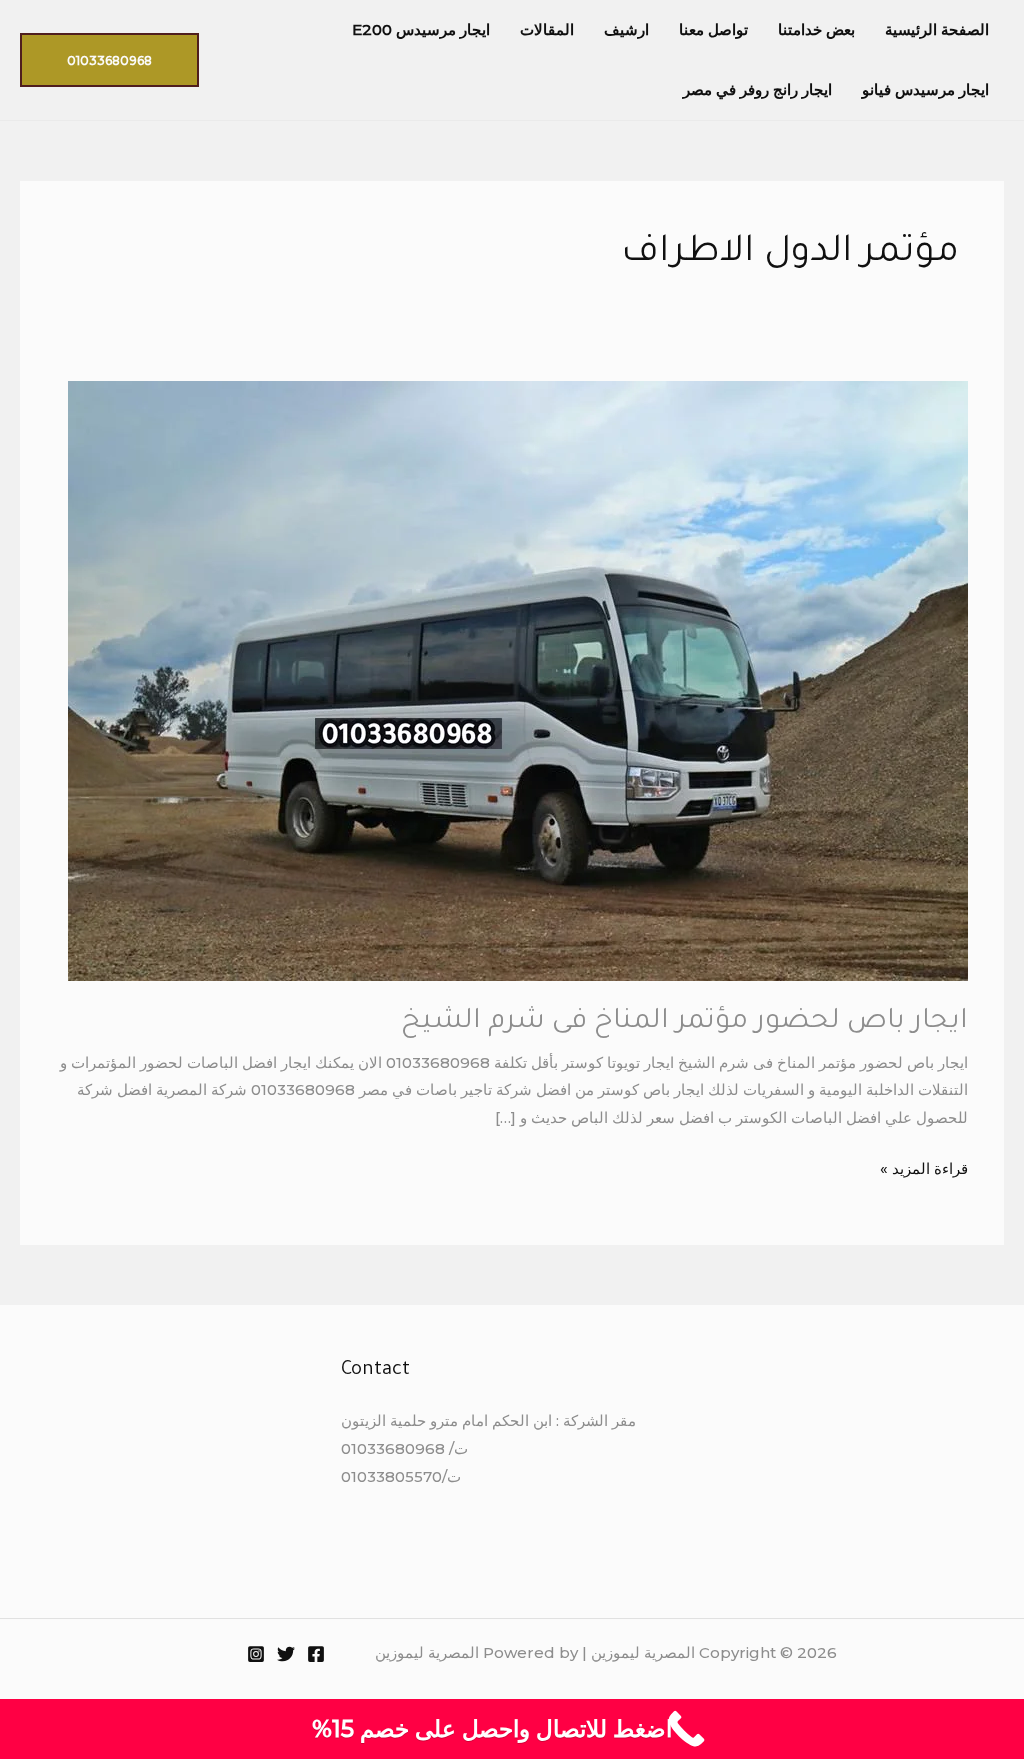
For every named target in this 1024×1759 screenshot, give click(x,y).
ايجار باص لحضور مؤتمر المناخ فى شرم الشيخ (684, 1023)
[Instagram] (256, 1654)
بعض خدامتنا (816, 29)
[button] (109, 60)
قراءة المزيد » (924, 1166)
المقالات (547, 29)
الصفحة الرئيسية (937, 29)
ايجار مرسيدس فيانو (925, 89)
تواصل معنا (713, 29)
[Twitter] (286, 1654)
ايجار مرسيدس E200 (421, 29)
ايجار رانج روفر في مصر (757, 89)
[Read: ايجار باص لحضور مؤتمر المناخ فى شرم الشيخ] (518, 679)
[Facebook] (316, 1654)
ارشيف (626, 29)
